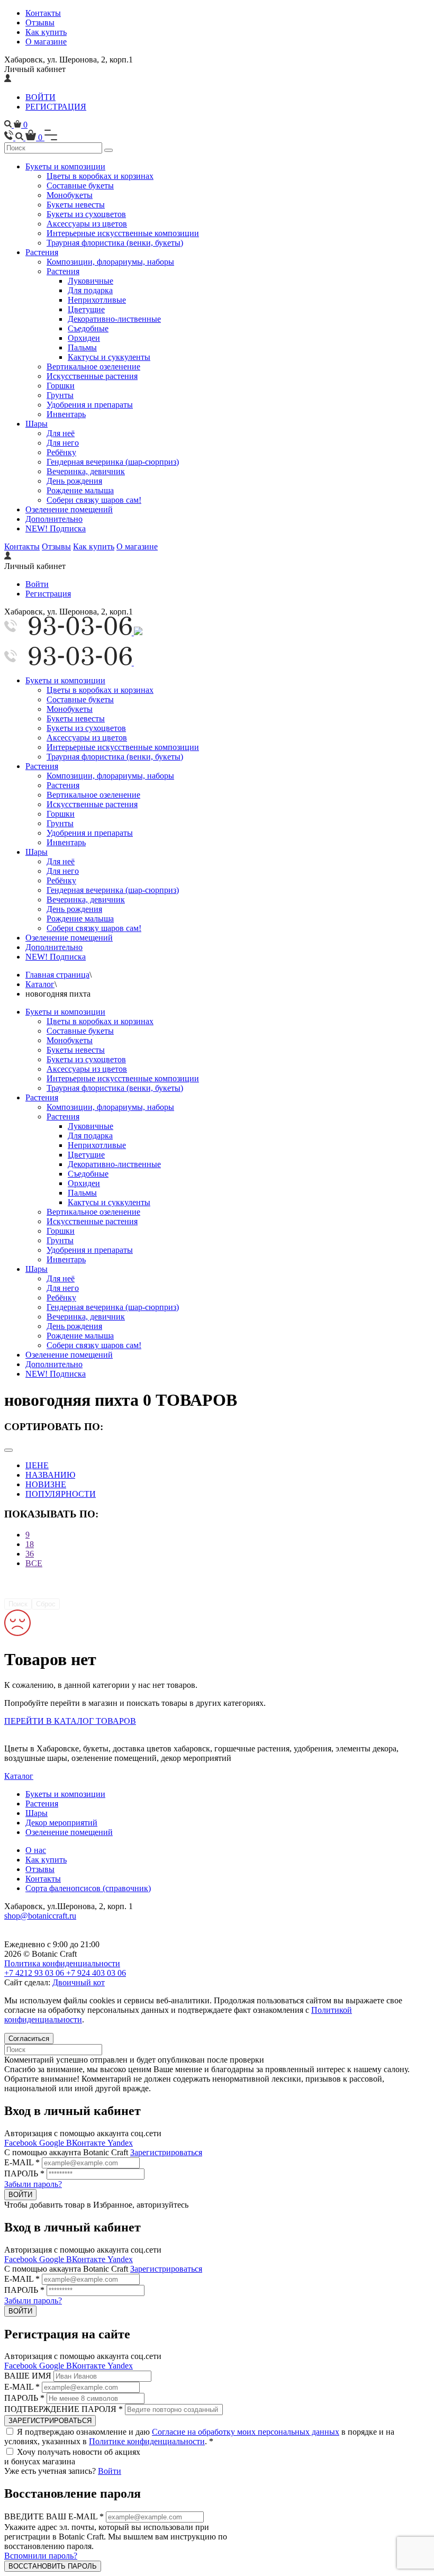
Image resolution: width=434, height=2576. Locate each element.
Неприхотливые (97, 300)
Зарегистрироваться (166, 2152)
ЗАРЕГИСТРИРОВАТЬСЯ (50, 2421)
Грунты (60, 395)
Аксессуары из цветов (87, 224)
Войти (37, 584)
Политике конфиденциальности (147, 2441)
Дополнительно (54, 519)
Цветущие (86, 309)
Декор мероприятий (61, 1823)
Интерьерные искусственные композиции (123, 233)
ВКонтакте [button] (87, 2143)
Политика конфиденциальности (62, 1963)
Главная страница (57, 975)
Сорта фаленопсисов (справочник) (88, 1888)
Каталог (40, 984)
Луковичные (91, 281)
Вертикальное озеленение (93, 367)
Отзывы (40, 22)
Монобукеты (70, 195)
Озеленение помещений (69, 509)
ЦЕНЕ (37, 1465)
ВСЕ (34, 1563)
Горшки (61, 386)
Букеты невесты (76, 205)
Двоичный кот (79, 1982)
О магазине (46, 42)
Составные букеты (80, 186)
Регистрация (48, 594)
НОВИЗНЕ (46, 1484)
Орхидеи (84, 338)
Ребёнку (61, 452)
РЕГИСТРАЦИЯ (56, 107)
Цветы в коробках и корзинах (100, 176)
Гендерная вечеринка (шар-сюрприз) (113, 462)
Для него (63, 443)
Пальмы (82, 347)
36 (30, 1554)
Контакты (43, 13)
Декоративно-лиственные (114, 319)
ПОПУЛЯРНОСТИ (61, 1494)
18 (30, 1544)
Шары (37, 424)
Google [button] (53, 2143)
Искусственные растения (92, 376)
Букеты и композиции (65, 166)
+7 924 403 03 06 (96, 1973)
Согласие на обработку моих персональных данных (246, 2432)
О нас (36, 1850)
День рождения (74, 481)
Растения (42, 252)
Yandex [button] (120, 2143)
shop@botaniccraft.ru (40, 1916)
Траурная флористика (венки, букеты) (115, 243)
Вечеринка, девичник (86, 471)
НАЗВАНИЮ (50, 1475)
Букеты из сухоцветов (86, 214)
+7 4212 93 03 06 (35, 1973)
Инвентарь (66, 414)
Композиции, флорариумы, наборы (110, 262)
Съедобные (88, 328)
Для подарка (90, 290)
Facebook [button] (22, 2143)
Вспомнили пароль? (41, 2556)
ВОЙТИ (40, 97)
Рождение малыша (80, 490)
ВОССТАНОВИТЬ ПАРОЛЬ (53, 2566)
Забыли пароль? (33, 2184)
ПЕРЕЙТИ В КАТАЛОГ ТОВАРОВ (70, 1721)
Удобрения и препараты (90, 405)
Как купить (46, 32)
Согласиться (29, 2039)
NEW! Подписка (56, 528)
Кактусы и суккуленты (109, 357)
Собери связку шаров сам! (94, 500)
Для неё (61, 433)
